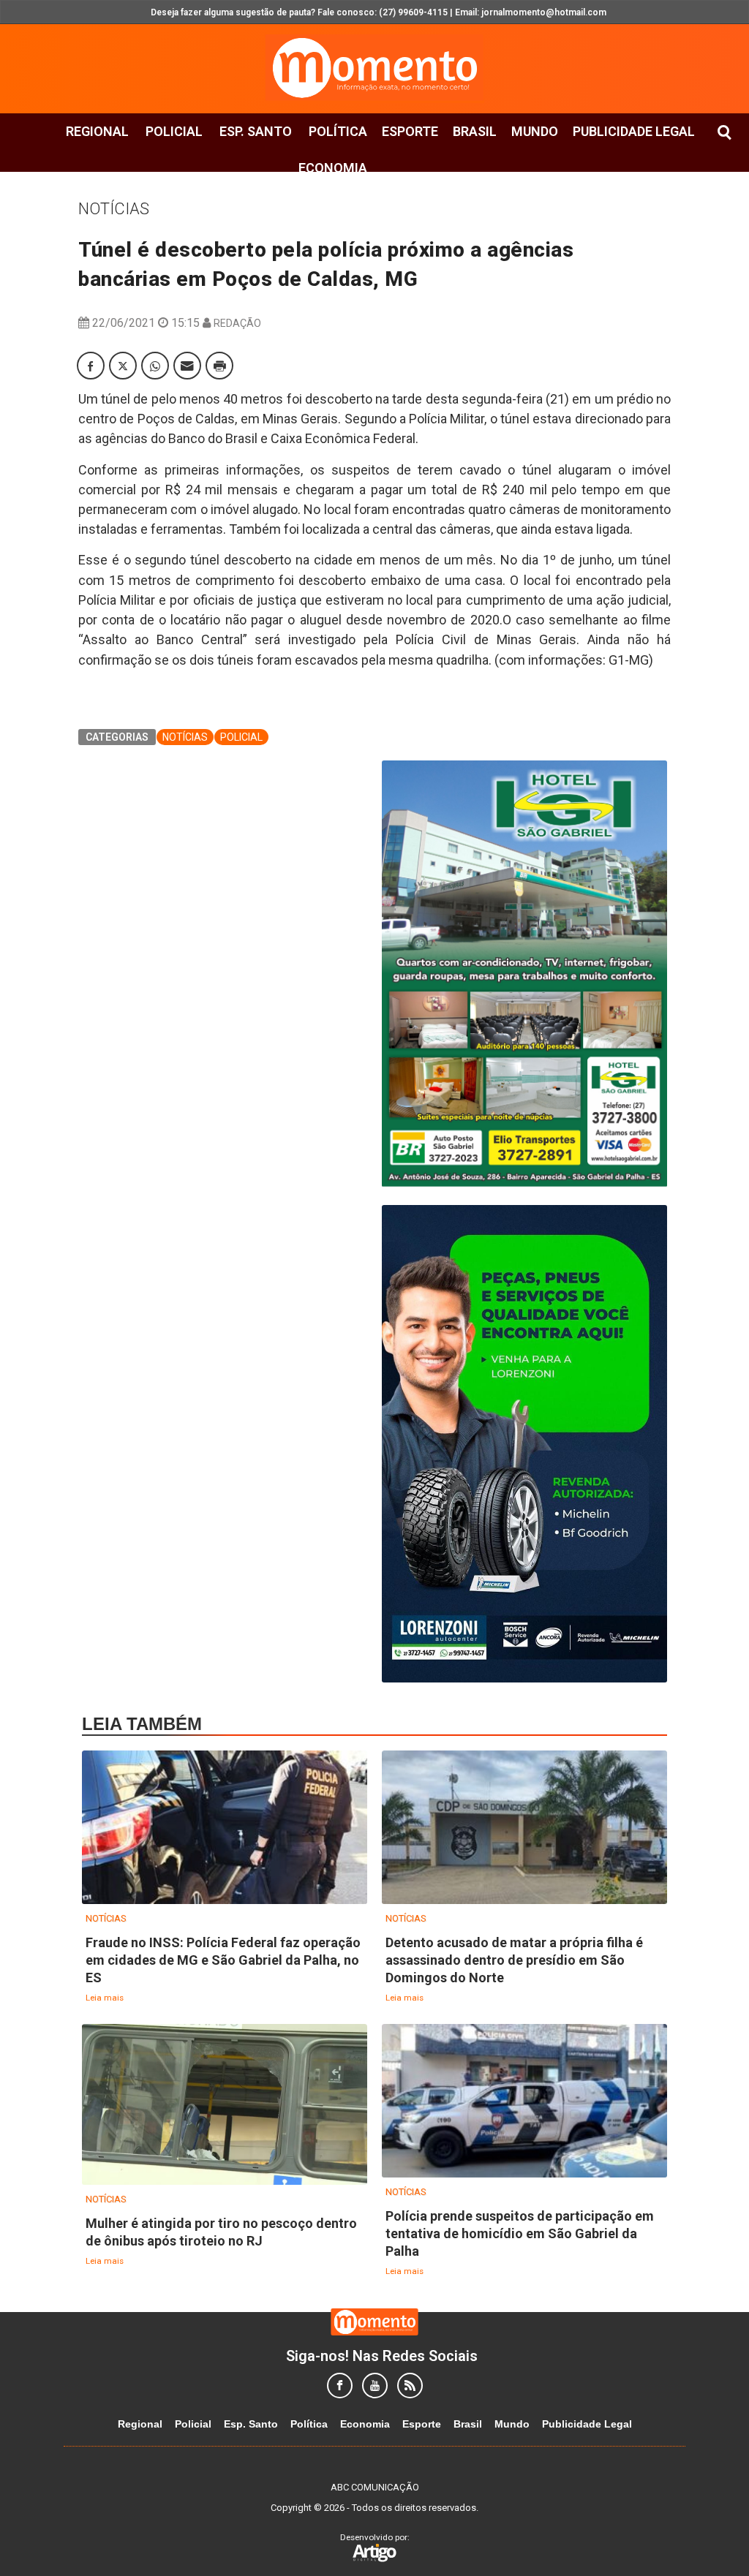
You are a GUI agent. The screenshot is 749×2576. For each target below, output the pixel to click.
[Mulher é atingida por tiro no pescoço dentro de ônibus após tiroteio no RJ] (225, 2105)
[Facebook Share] (91, 366)
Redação (237, 323)
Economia (333, 168)
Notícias (114, 209)
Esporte (410, 131)
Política (338, 131)
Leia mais (105, 1998)
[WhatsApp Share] (155, 366)
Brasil (475, 131)
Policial (174, 131)
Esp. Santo (256, 131)
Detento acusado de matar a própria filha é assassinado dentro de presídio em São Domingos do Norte (514, 1960)
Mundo (535, 131)
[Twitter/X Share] (123, 366)
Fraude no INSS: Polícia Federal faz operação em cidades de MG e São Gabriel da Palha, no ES (223, 1960)
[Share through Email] (187, 366)
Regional (97, 131)
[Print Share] (219, 366)
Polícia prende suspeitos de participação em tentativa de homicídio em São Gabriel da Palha (520, 2233)
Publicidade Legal (634, 131)
